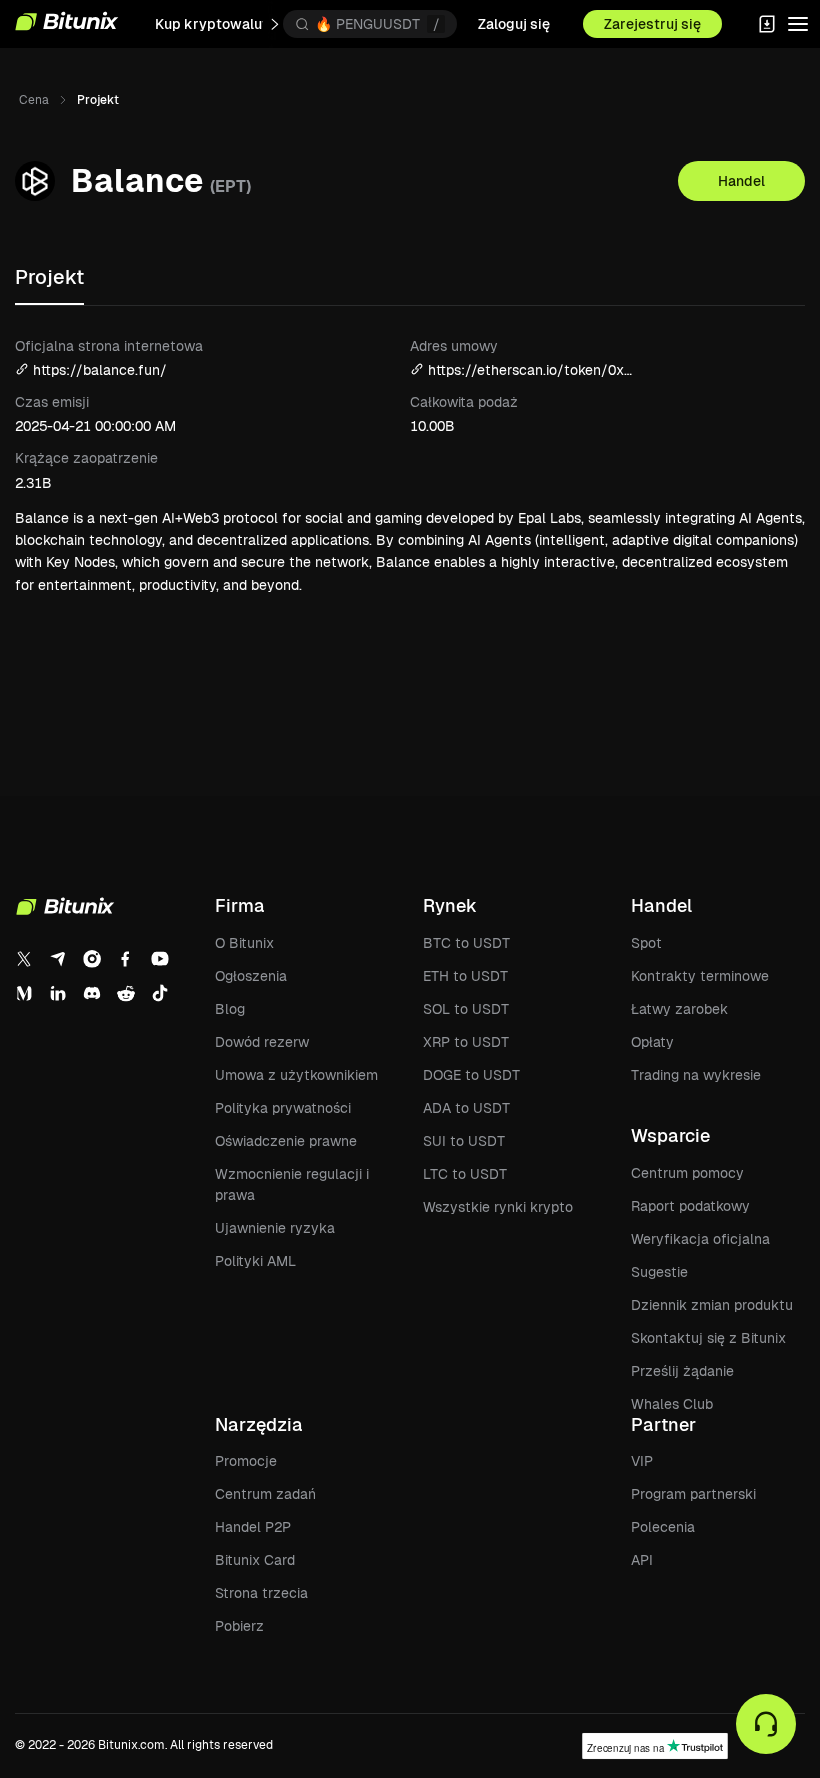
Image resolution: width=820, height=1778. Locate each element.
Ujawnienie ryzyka (275, 1228)
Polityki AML (255, 1261)
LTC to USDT (465, 1174)
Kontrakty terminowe (700, 976)
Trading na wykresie (696, 1075)
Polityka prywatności (283, 1108)
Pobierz (239, 1626)
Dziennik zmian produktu (712, 1305)
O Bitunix (244, 943)
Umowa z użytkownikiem (296, 1075)
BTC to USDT (466, 943)
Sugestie (659, 1272)
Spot (646, 943)
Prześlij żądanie (682, 1371)
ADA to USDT (466, 1108)
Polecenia (663, 1527)
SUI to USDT (464, 1141)
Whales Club (672, 1404)
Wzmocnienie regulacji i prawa (292, 1184)
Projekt (49, 277)
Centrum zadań (265, 1494)
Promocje (246, 1461)
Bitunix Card (255, 1560)
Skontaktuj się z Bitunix (708, 1338)
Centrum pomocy (687, 1173)
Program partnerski (693, 1494)
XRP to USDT (466, 1042)
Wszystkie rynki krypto (498, 1207)
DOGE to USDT (471, 1075)
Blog (230, 1009)
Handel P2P (253, 1527)
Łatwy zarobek (679, 1009)
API (642, 1560)
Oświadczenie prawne (286, 1141)
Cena (34, 100)
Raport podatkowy (690, 1206)
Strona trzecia (261, 1593)
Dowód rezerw (262, 1042)
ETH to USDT (465, 976)
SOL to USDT (466, 1009)
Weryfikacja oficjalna (700, 1239)
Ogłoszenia (251, 976)
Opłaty (652, 1042)
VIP (642, 1461)
